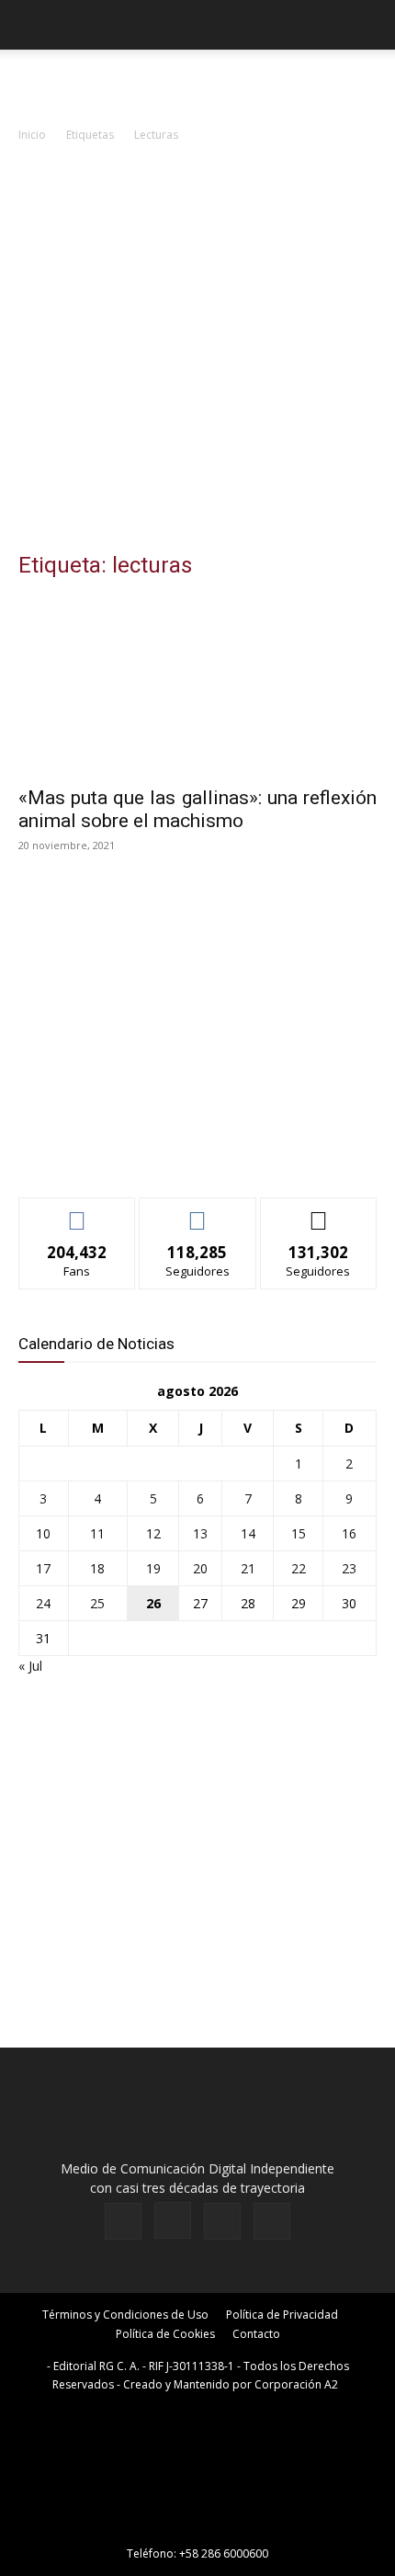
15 (299, 1533)
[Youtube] (272, 2221)
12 (153, 1533)
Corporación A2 (296, 2384)
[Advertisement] (197, 352)
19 (153, 1568)
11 (97, 1533)
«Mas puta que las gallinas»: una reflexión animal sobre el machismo (197, 809)
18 (97, 1568)
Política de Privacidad (282, 2315)
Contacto (256, 2334)
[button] (31, 25)
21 (248, 1568)
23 (349, 1568)
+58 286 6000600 (224, 2553)
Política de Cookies (165, 2334)
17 (43, 1568)
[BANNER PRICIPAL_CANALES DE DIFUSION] (197, 83)
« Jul (30, 1666)
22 (299, 1568)
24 (43, 1603)
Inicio (32, 135)
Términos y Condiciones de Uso (125, 2315)
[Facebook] (123, 2221)
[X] (222, 2221)
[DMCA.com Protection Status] (197, 2528)
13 (200, 1533)
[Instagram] (173, 2220)
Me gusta (78, 1212)
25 (97, 1603)
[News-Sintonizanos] (156, 1153)
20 (200, 1568)
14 (248, 1533)
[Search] (369, 25)
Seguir (198, 1212)
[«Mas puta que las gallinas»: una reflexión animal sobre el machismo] (197, 686)
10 (43, 1533)
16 (349, 1533)
